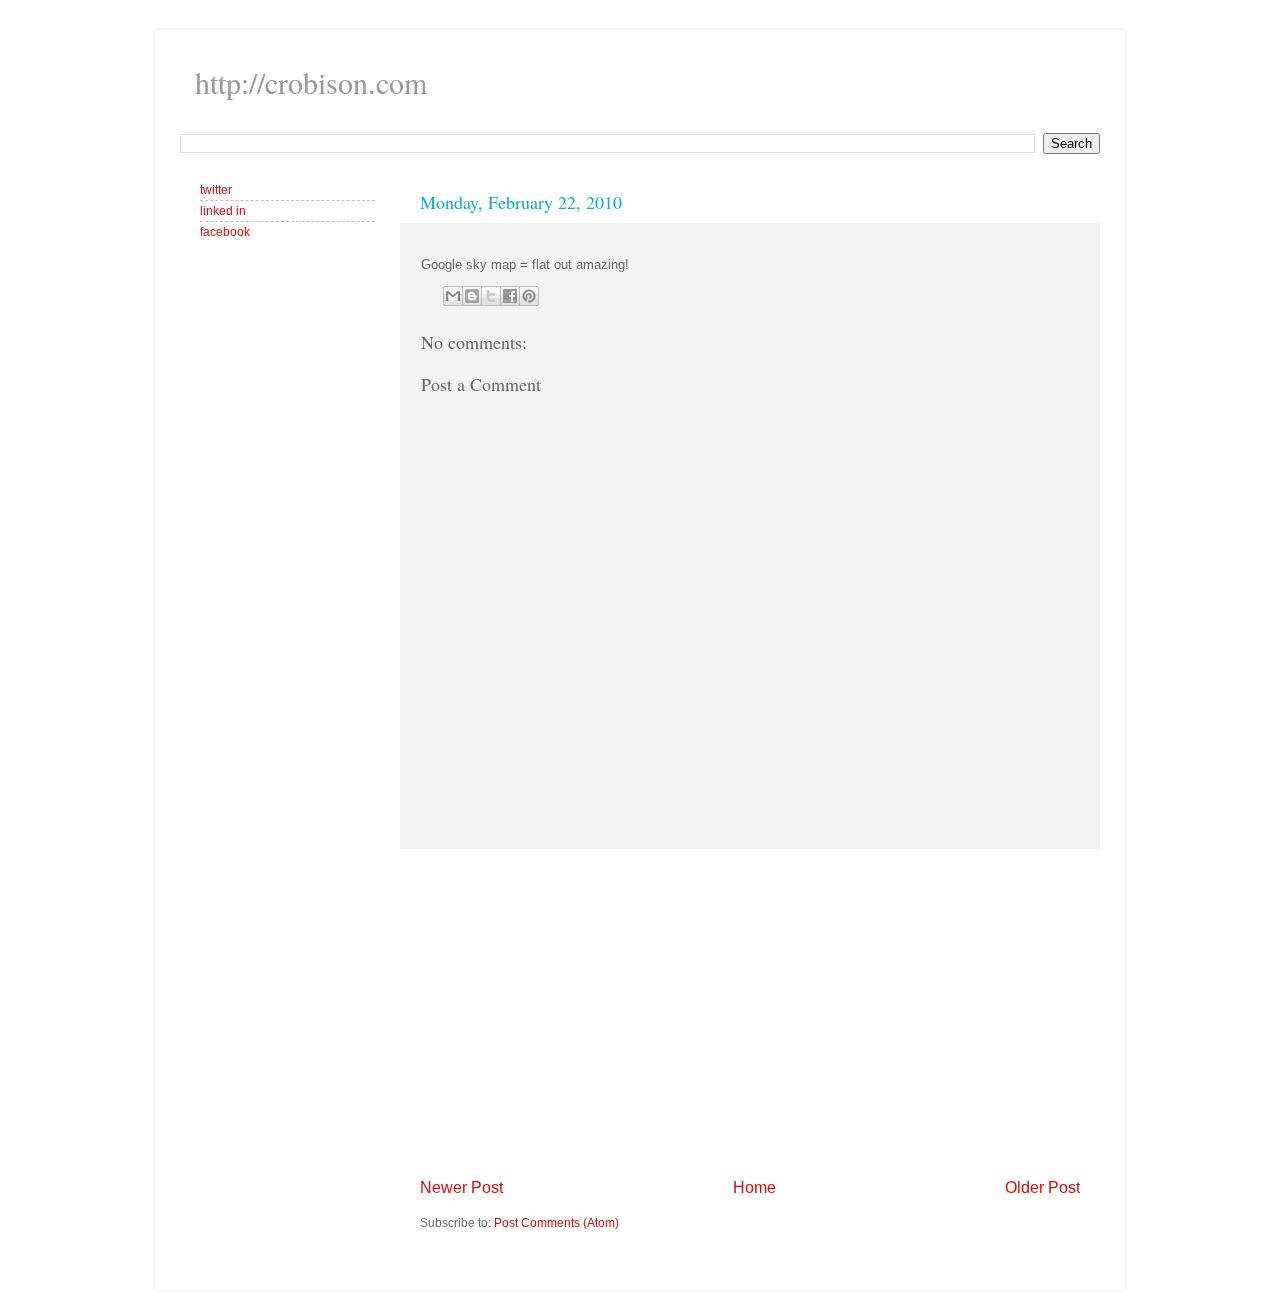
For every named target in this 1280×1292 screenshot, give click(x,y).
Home (754, 1187)
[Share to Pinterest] (529, 296)
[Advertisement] (750, 1013)
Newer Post (461, 1187)
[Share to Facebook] (510, 296)
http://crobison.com (311, 82)
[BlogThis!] (472, 296)
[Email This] (453, 296)
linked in (223, 210)
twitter (216, 189)
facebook (225, 231)
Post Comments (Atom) (556, 1222)
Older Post (1042, 1187)
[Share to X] (491, 296)
